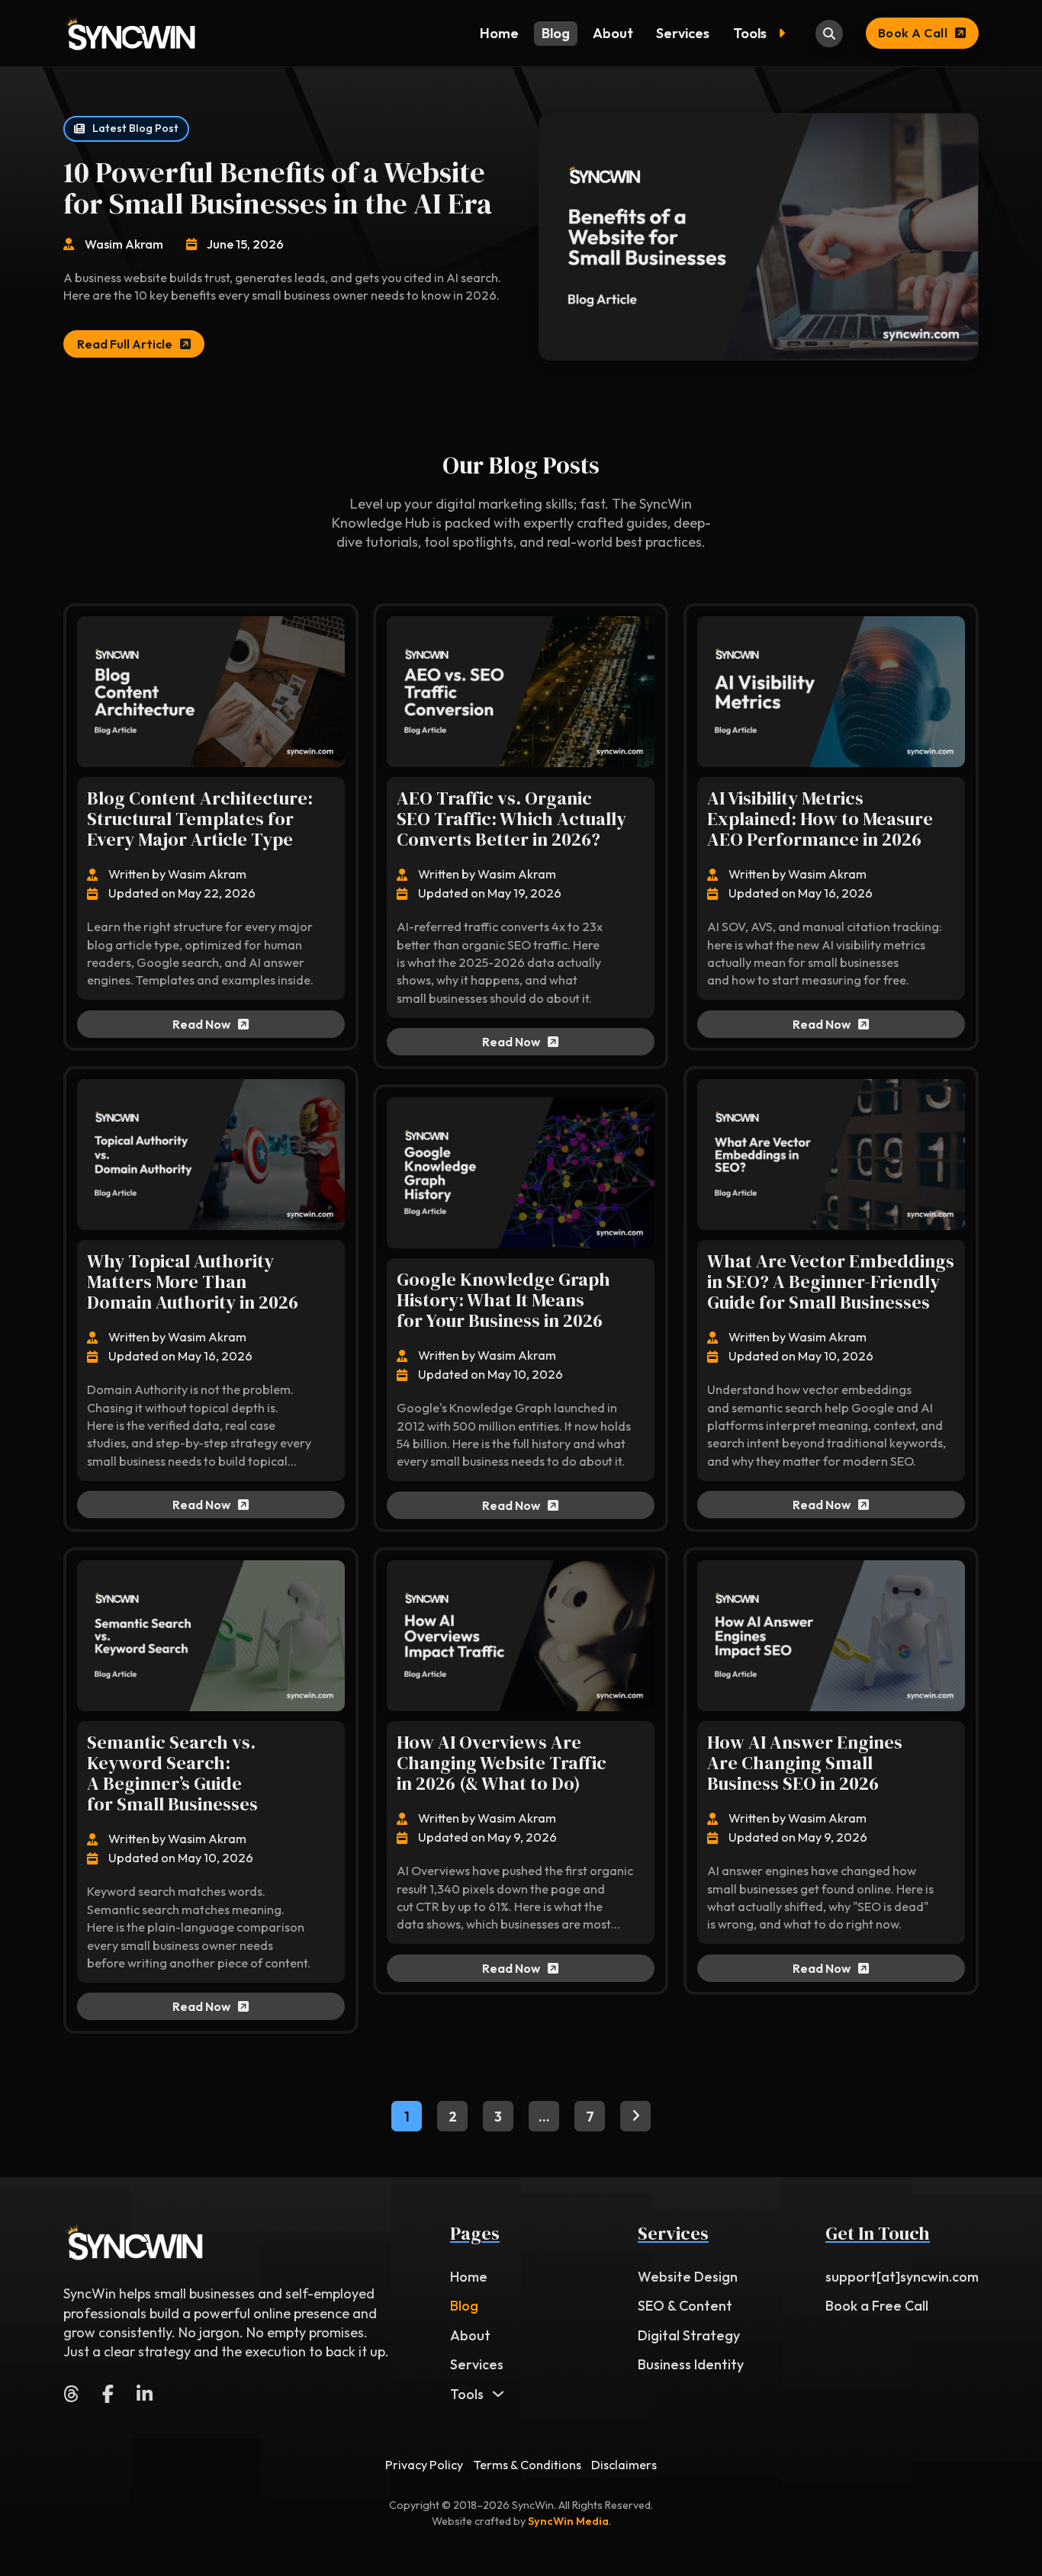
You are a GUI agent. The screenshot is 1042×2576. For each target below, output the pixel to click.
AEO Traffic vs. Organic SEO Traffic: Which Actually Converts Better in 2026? (511, 819)
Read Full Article (125, 344)
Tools (750, 33)
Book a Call (913, 33)
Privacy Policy (424, 2465)
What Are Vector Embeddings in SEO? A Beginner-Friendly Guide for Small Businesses (831, 1282)
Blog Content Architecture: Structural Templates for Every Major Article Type (200, 819)
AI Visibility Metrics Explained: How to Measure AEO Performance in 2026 (820, 819)
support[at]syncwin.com (902, 2277)
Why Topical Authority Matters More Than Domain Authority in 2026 (193, 1282)
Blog (556, 33)
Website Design (688, 2277)
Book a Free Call (877, 2306)
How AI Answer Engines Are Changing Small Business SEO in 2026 (805, 1763)
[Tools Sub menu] (785, 34)
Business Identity (691, 2364)
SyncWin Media (568, 2521)
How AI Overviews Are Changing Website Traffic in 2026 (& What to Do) (502, 1763)
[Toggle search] (829, 34)
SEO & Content (685, 2306)
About (613, 33)
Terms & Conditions (527, 2465)
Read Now (201, 1024)
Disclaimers (624, 2465)
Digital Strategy (689, 2335)
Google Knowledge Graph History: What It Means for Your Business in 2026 (503, 1300)
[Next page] (635, 2116)
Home (499, 33)
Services (683, 33)
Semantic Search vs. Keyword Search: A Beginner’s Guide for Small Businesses (172, 1773)
